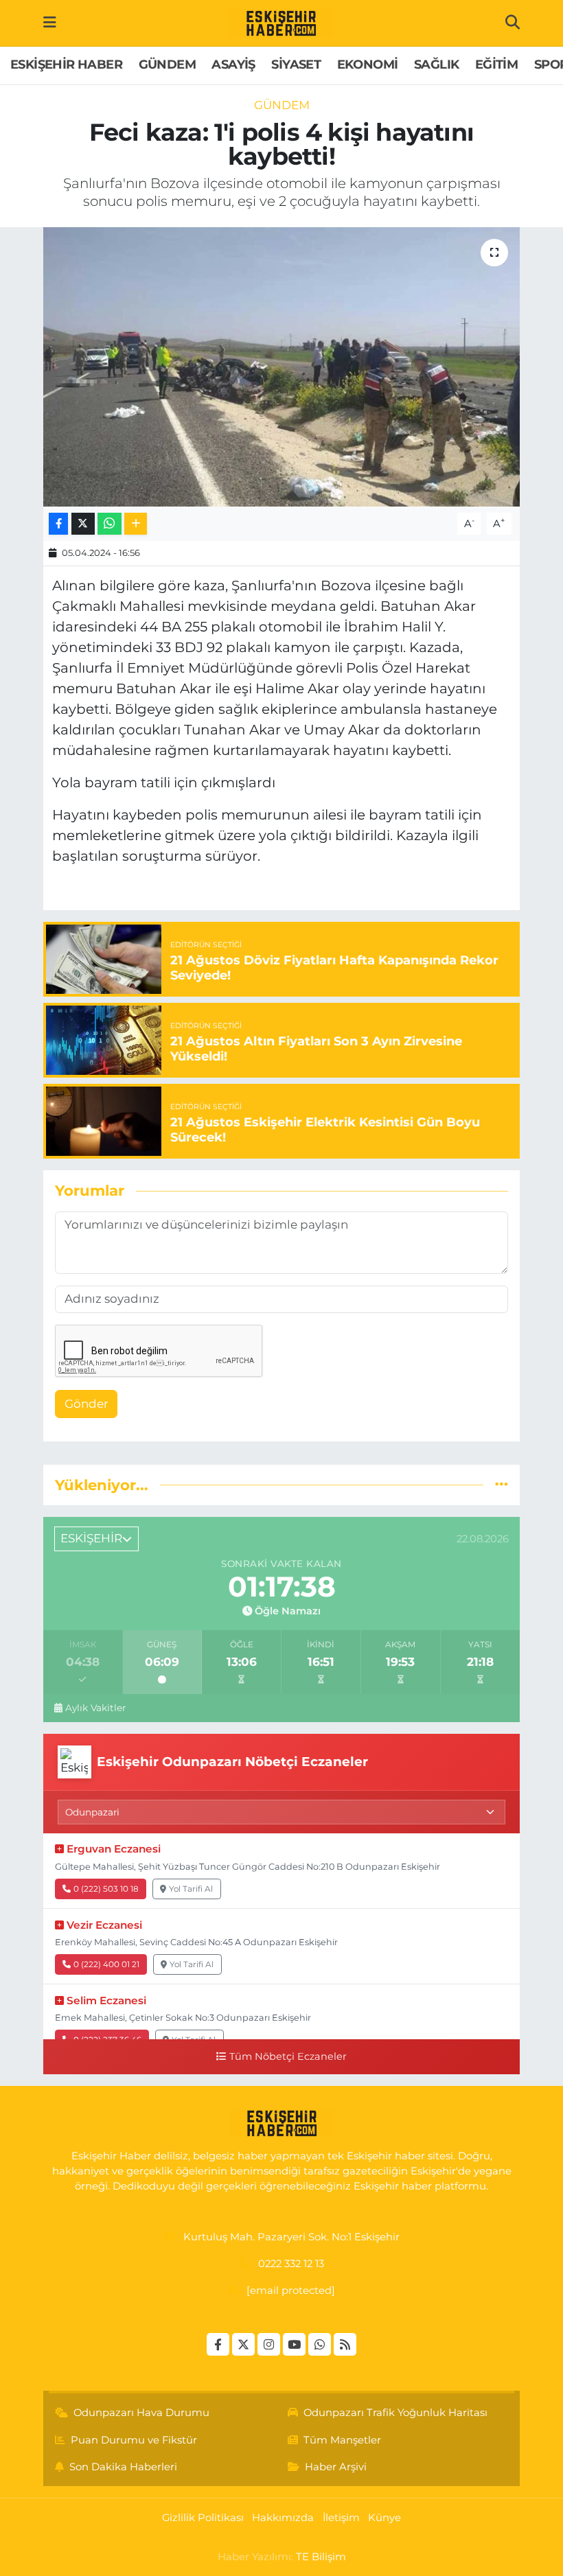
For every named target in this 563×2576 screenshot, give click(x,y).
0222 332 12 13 (291, 2264)
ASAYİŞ (233, 65)
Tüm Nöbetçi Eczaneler (288, 2056)
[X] (243, 2344)
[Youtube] (294, 2344)
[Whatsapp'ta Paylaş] (110, 524)
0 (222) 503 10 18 (106, 1889)
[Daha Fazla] (136, 524)
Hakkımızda (283, 2518)
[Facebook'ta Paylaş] (58, 524)
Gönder (87, 1404)
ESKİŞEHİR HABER (66, 65)
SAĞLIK (436, 65)
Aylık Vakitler (95, 1708)
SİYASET (296, 65)
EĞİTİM (496, 65)
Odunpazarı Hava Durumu (141, 2413)
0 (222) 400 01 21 (106, 1964)
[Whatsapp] (320, 2344)
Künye (384, 2518)
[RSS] (345, 2344)
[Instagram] (269, 2344)
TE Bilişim (321, 2557)
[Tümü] (502, 1485)
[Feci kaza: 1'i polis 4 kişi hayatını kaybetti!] (282, 367)
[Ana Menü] (50, 23)
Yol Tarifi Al (191, 1889)
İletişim (341, 2518)
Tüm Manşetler (342, 2440)
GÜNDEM (167, 65)
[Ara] (513, 23)
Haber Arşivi (336, 2467)
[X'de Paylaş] (83, 524)
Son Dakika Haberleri (123, 2467)
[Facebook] (218, 2344)
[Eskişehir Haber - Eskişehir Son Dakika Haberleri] (281, 23)
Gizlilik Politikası (203, 2518)
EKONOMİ (368, 65)
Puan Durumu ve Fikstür (134, 2440)
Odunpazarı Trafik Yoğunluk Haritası (395, 2413)
